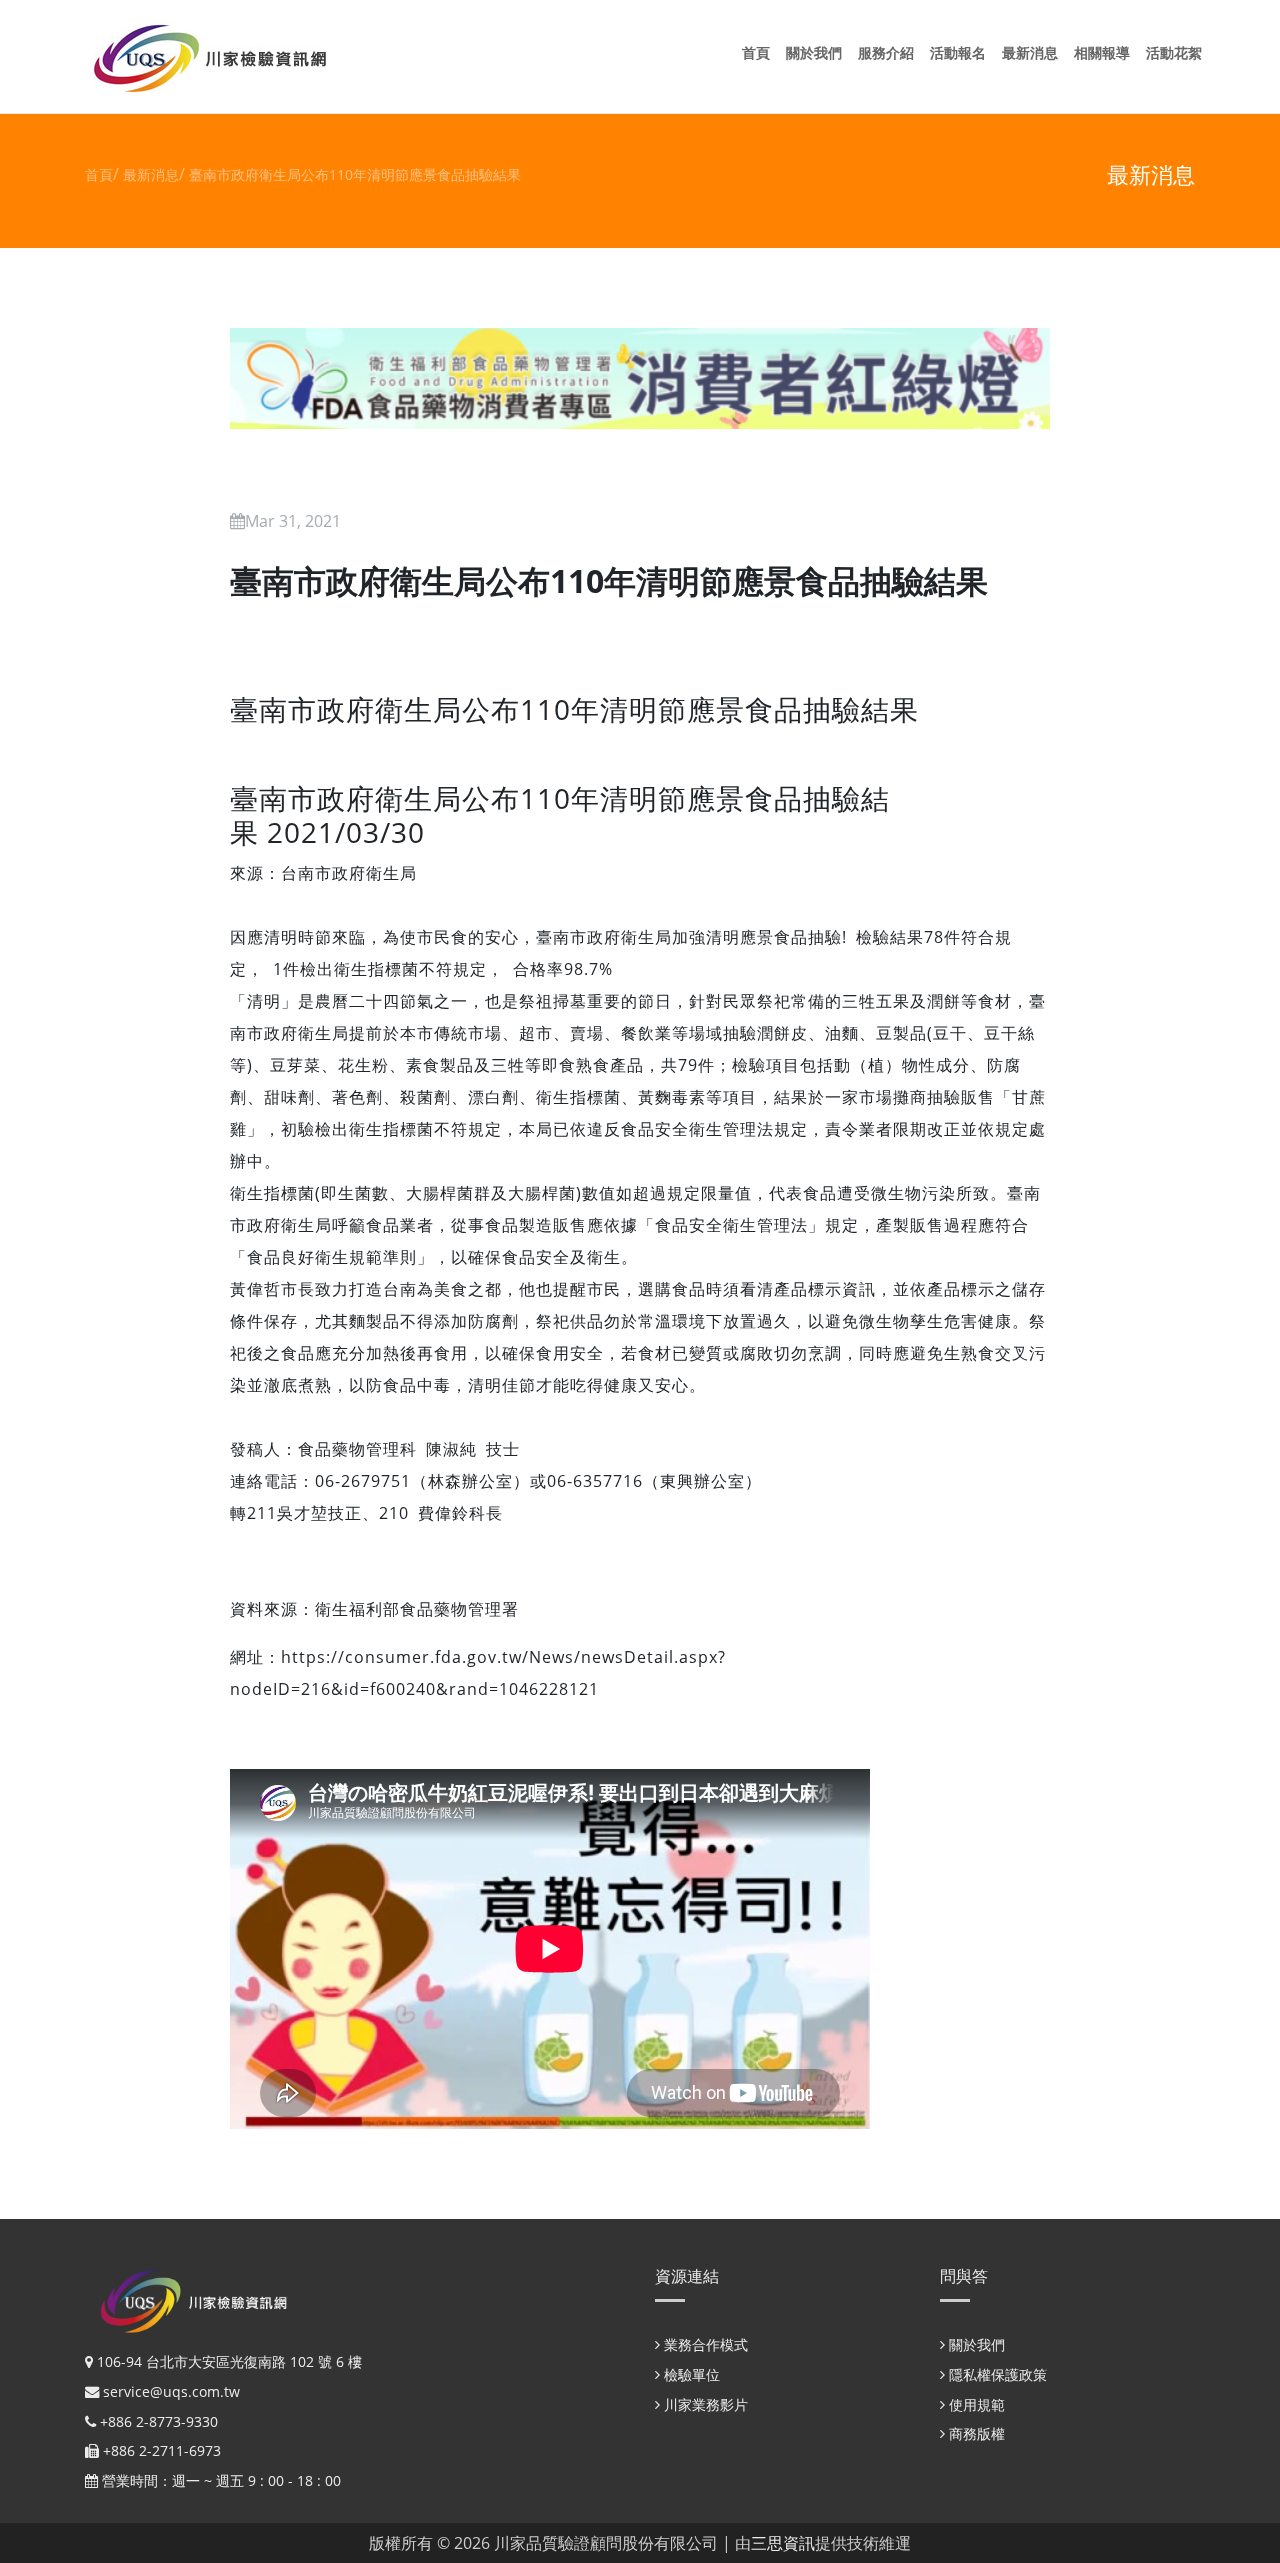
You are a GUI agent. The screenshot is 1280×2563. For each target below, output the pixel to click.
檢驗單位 (690, 2374)
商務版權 (975, 2433)
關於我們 (818, 52)
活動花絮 (1178, 52)
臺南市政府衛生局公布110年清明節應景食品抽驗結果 (355, 174)
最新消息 (1034, 52)
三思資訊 (783, 2543)
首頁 (760, 52)
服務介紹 (890, 52)
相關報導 (1106, 52)
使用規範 (975, 2404)
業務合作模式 (704, 2344)
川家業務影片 (704, 2404)
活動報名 (962, 52)
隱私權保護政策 (996, 2374)
